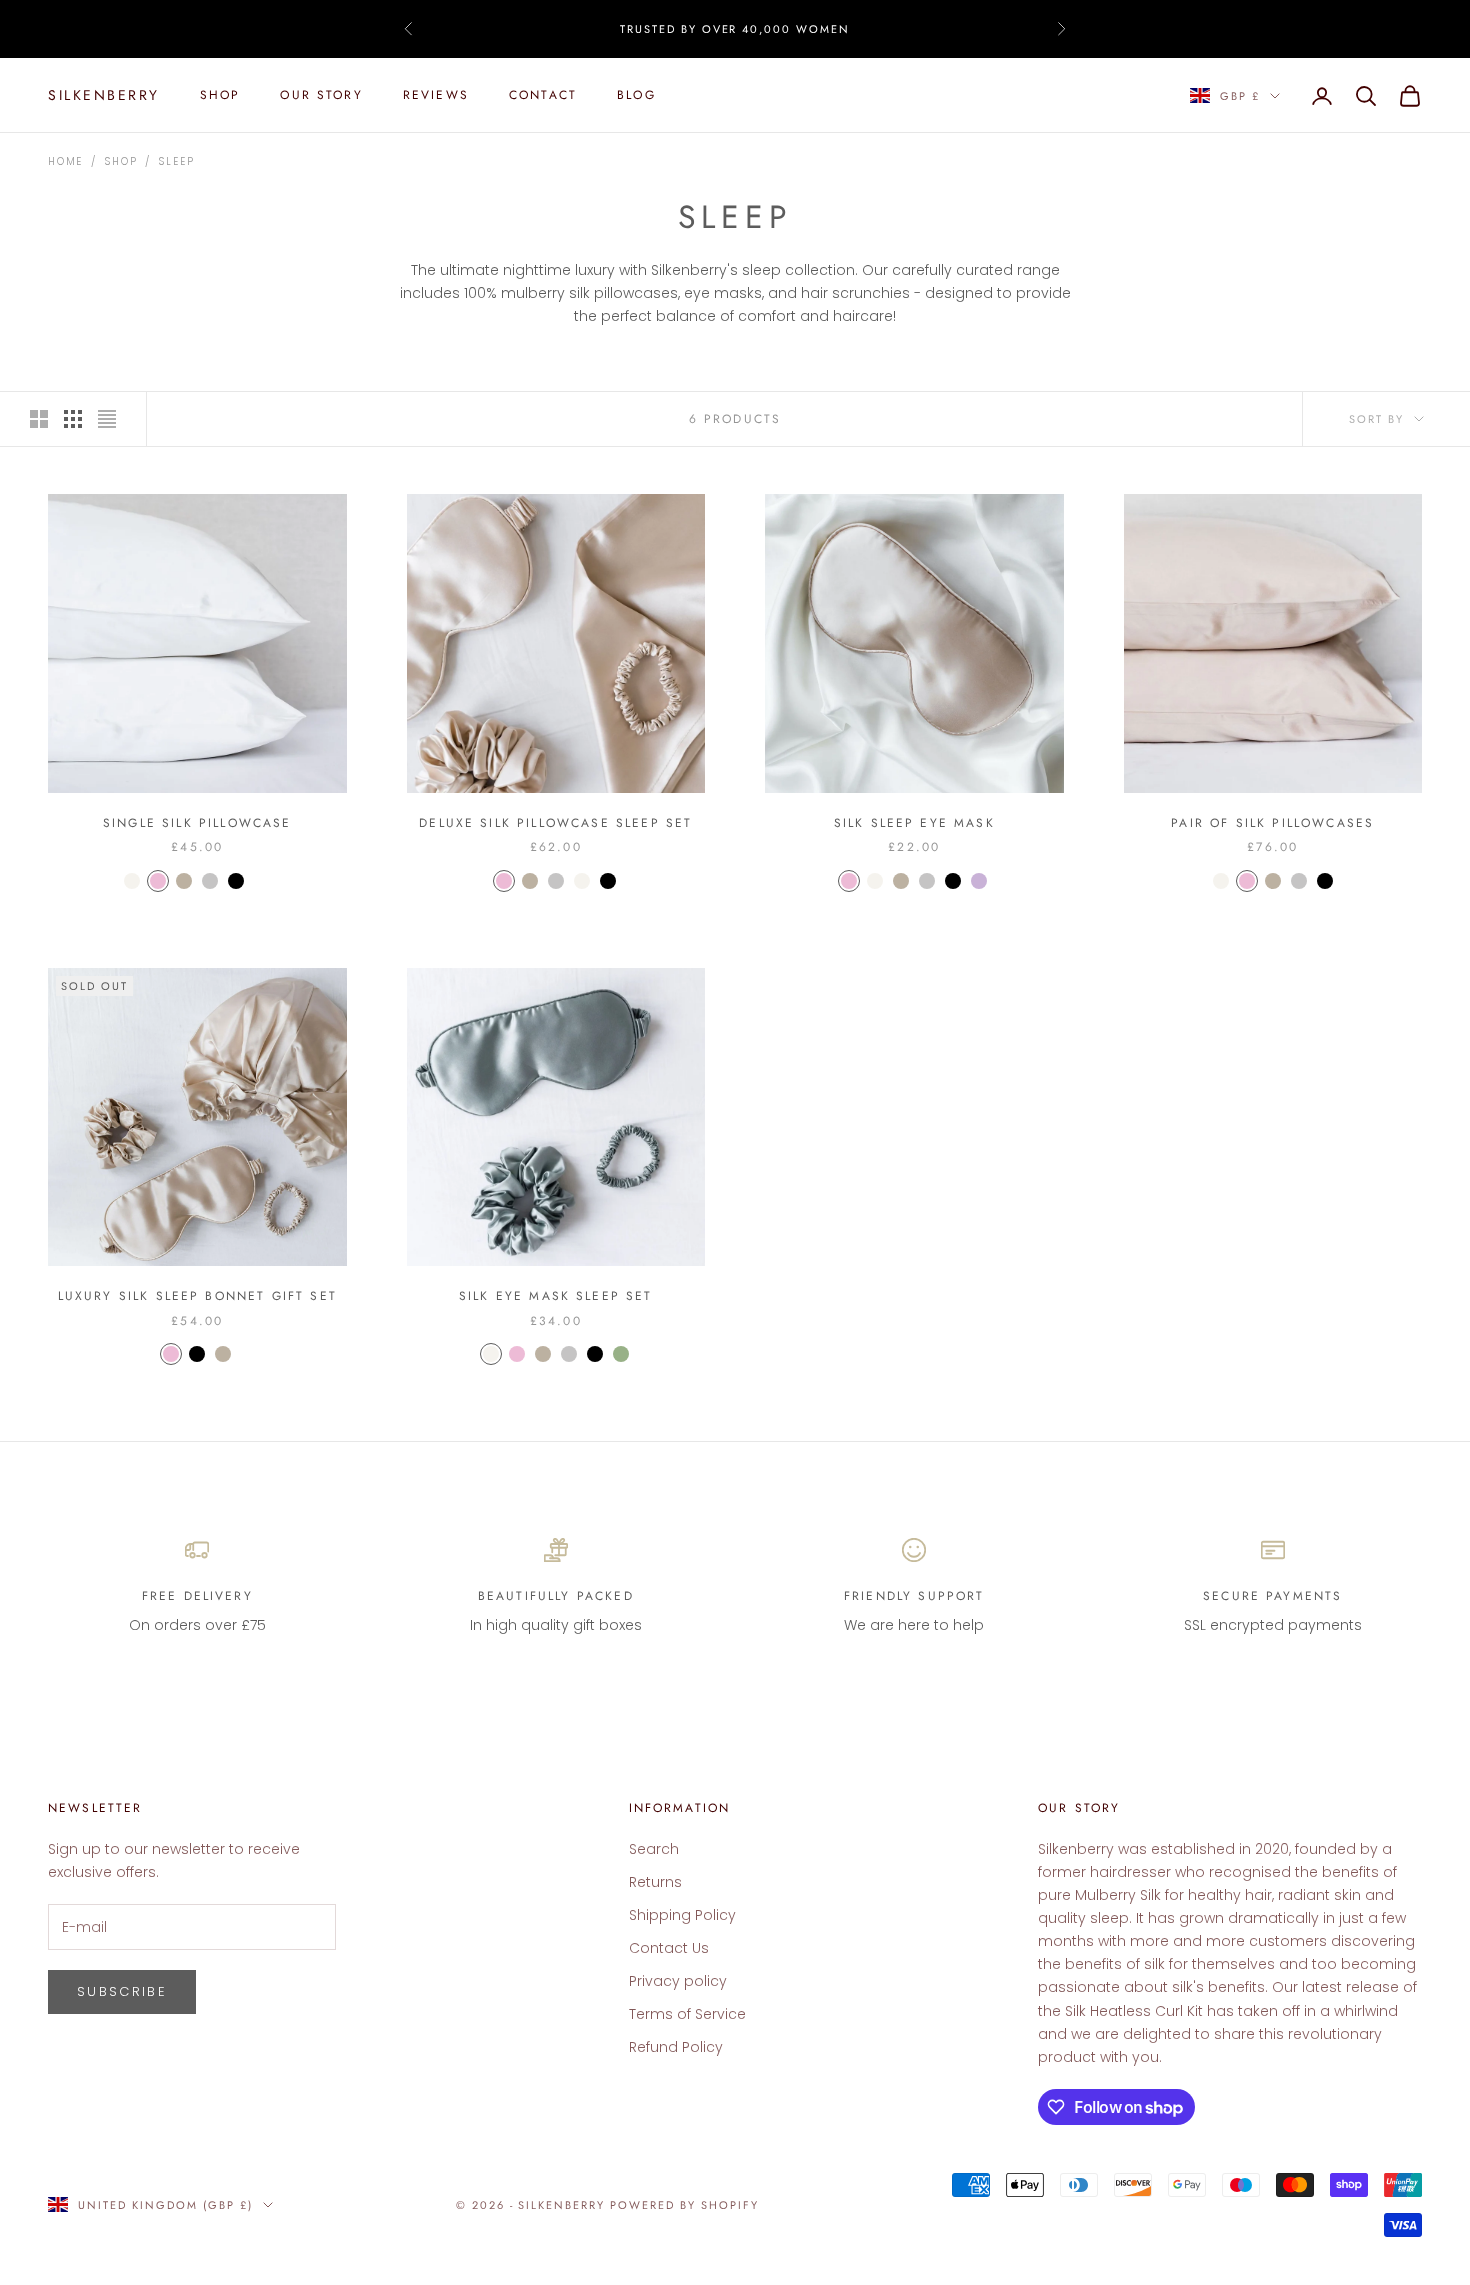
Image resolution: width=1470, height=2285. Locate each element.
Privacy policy (678, 1981)
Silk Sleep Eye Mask (914, 823)
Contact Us (669, 1948)
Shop (220, 96)
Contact (543, 96)
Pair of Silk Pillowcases (1272, 823)
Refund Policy (676, 2047)
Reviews (436, 96)
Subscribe (122, 1991)
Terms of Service (687, 2014)
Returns (655, 1882)
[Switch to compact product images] (107, 419)
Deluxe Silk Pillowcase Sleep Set (555, 823)
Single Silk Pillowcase (197, 823)
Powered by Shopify (684, 2205)
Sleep (176, 161)
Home (65, 161)
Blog (636, 96)
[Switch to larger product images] (39, 419)
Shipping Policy (682, 1915)
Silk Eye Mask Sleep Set (556, 1296)
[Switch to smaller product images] (73, 419)
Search (654, 1849)
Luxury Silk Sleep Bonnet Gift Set (197, 1296)
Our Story (321, 96)
